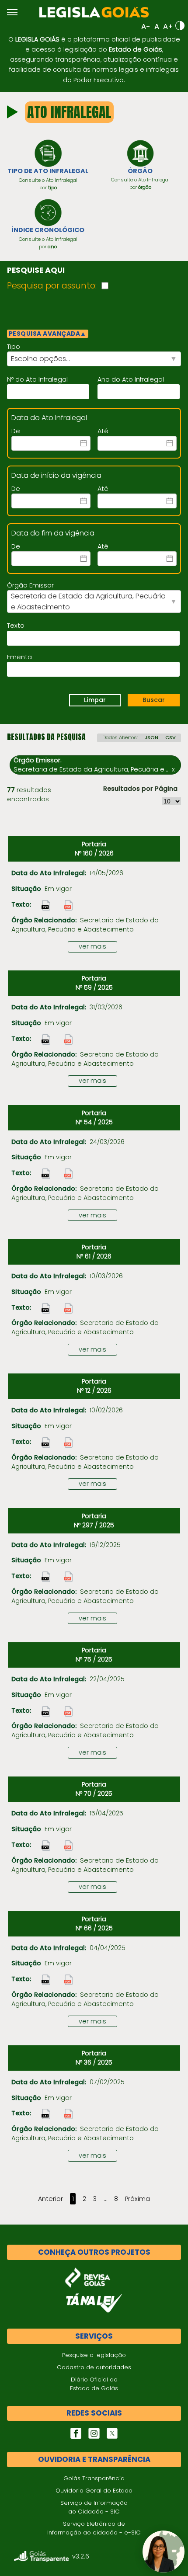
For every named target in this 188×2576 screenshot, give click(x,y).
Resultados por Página (140, 789)
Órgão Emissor (30, 585)
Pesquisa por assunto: (52, 286)
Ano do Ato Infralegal (131, 379)
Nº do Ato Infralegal (37, 379)
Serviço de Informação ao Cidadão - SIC (94, 2507)
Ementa (19, 657)
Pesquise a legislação (94, 2355)
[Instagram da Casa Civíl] (94, 2433)
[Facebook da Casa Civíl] (76, 2433)
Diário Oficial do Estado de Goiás (94, 2384)
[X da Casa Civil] (112, 2433)
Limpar (95, 700)
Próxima (138, 2199)
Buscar (154, 700)
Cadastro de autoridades (94, 2367)
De (16, 431)
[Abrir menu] (12, 12)
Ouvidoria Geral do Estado (94, 2491)
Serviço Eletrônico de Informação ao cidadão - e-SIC (94, 2528)
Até (103, 431)
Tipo (14, 347)
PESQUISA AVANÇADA (48, 334)
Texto (16, 626)
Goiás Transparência (94, 2478)
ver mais (92, 946)
